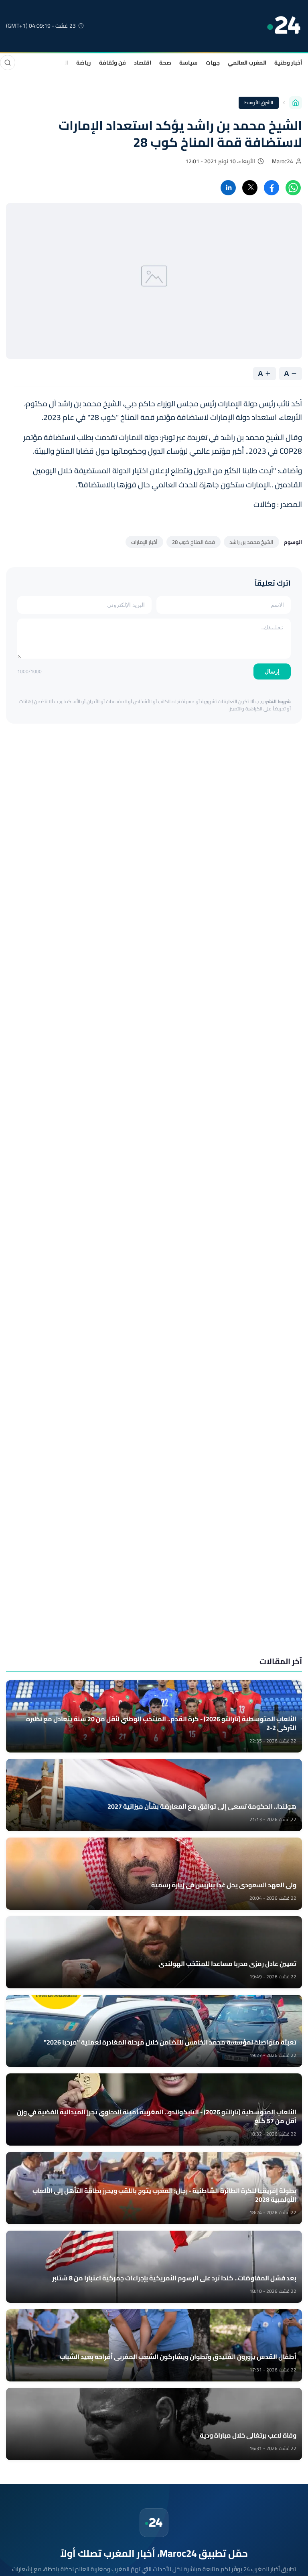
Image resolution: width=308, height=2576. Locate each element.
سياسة (188, 63)
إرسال (272, 671)
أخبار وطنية (288, 63)
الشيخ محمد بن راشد (251, 542)
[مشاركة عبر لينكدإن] (228, 188)
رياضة (84, 63)
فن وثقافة (112, 63)
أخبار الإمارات (144, 542)
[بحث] (8, 63)
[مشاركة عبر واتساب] (293, 188)
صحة (165, 63)
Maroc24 (283, 161)
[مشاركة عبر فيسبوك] (272, 188)
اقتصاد (143, 63)
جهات (213, 63)
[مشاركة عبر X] (250, 188)
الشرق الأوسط (259, 102)
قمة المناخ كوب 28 (194, 542)
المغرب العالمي (247, 63)
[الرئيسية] (296, 103)
